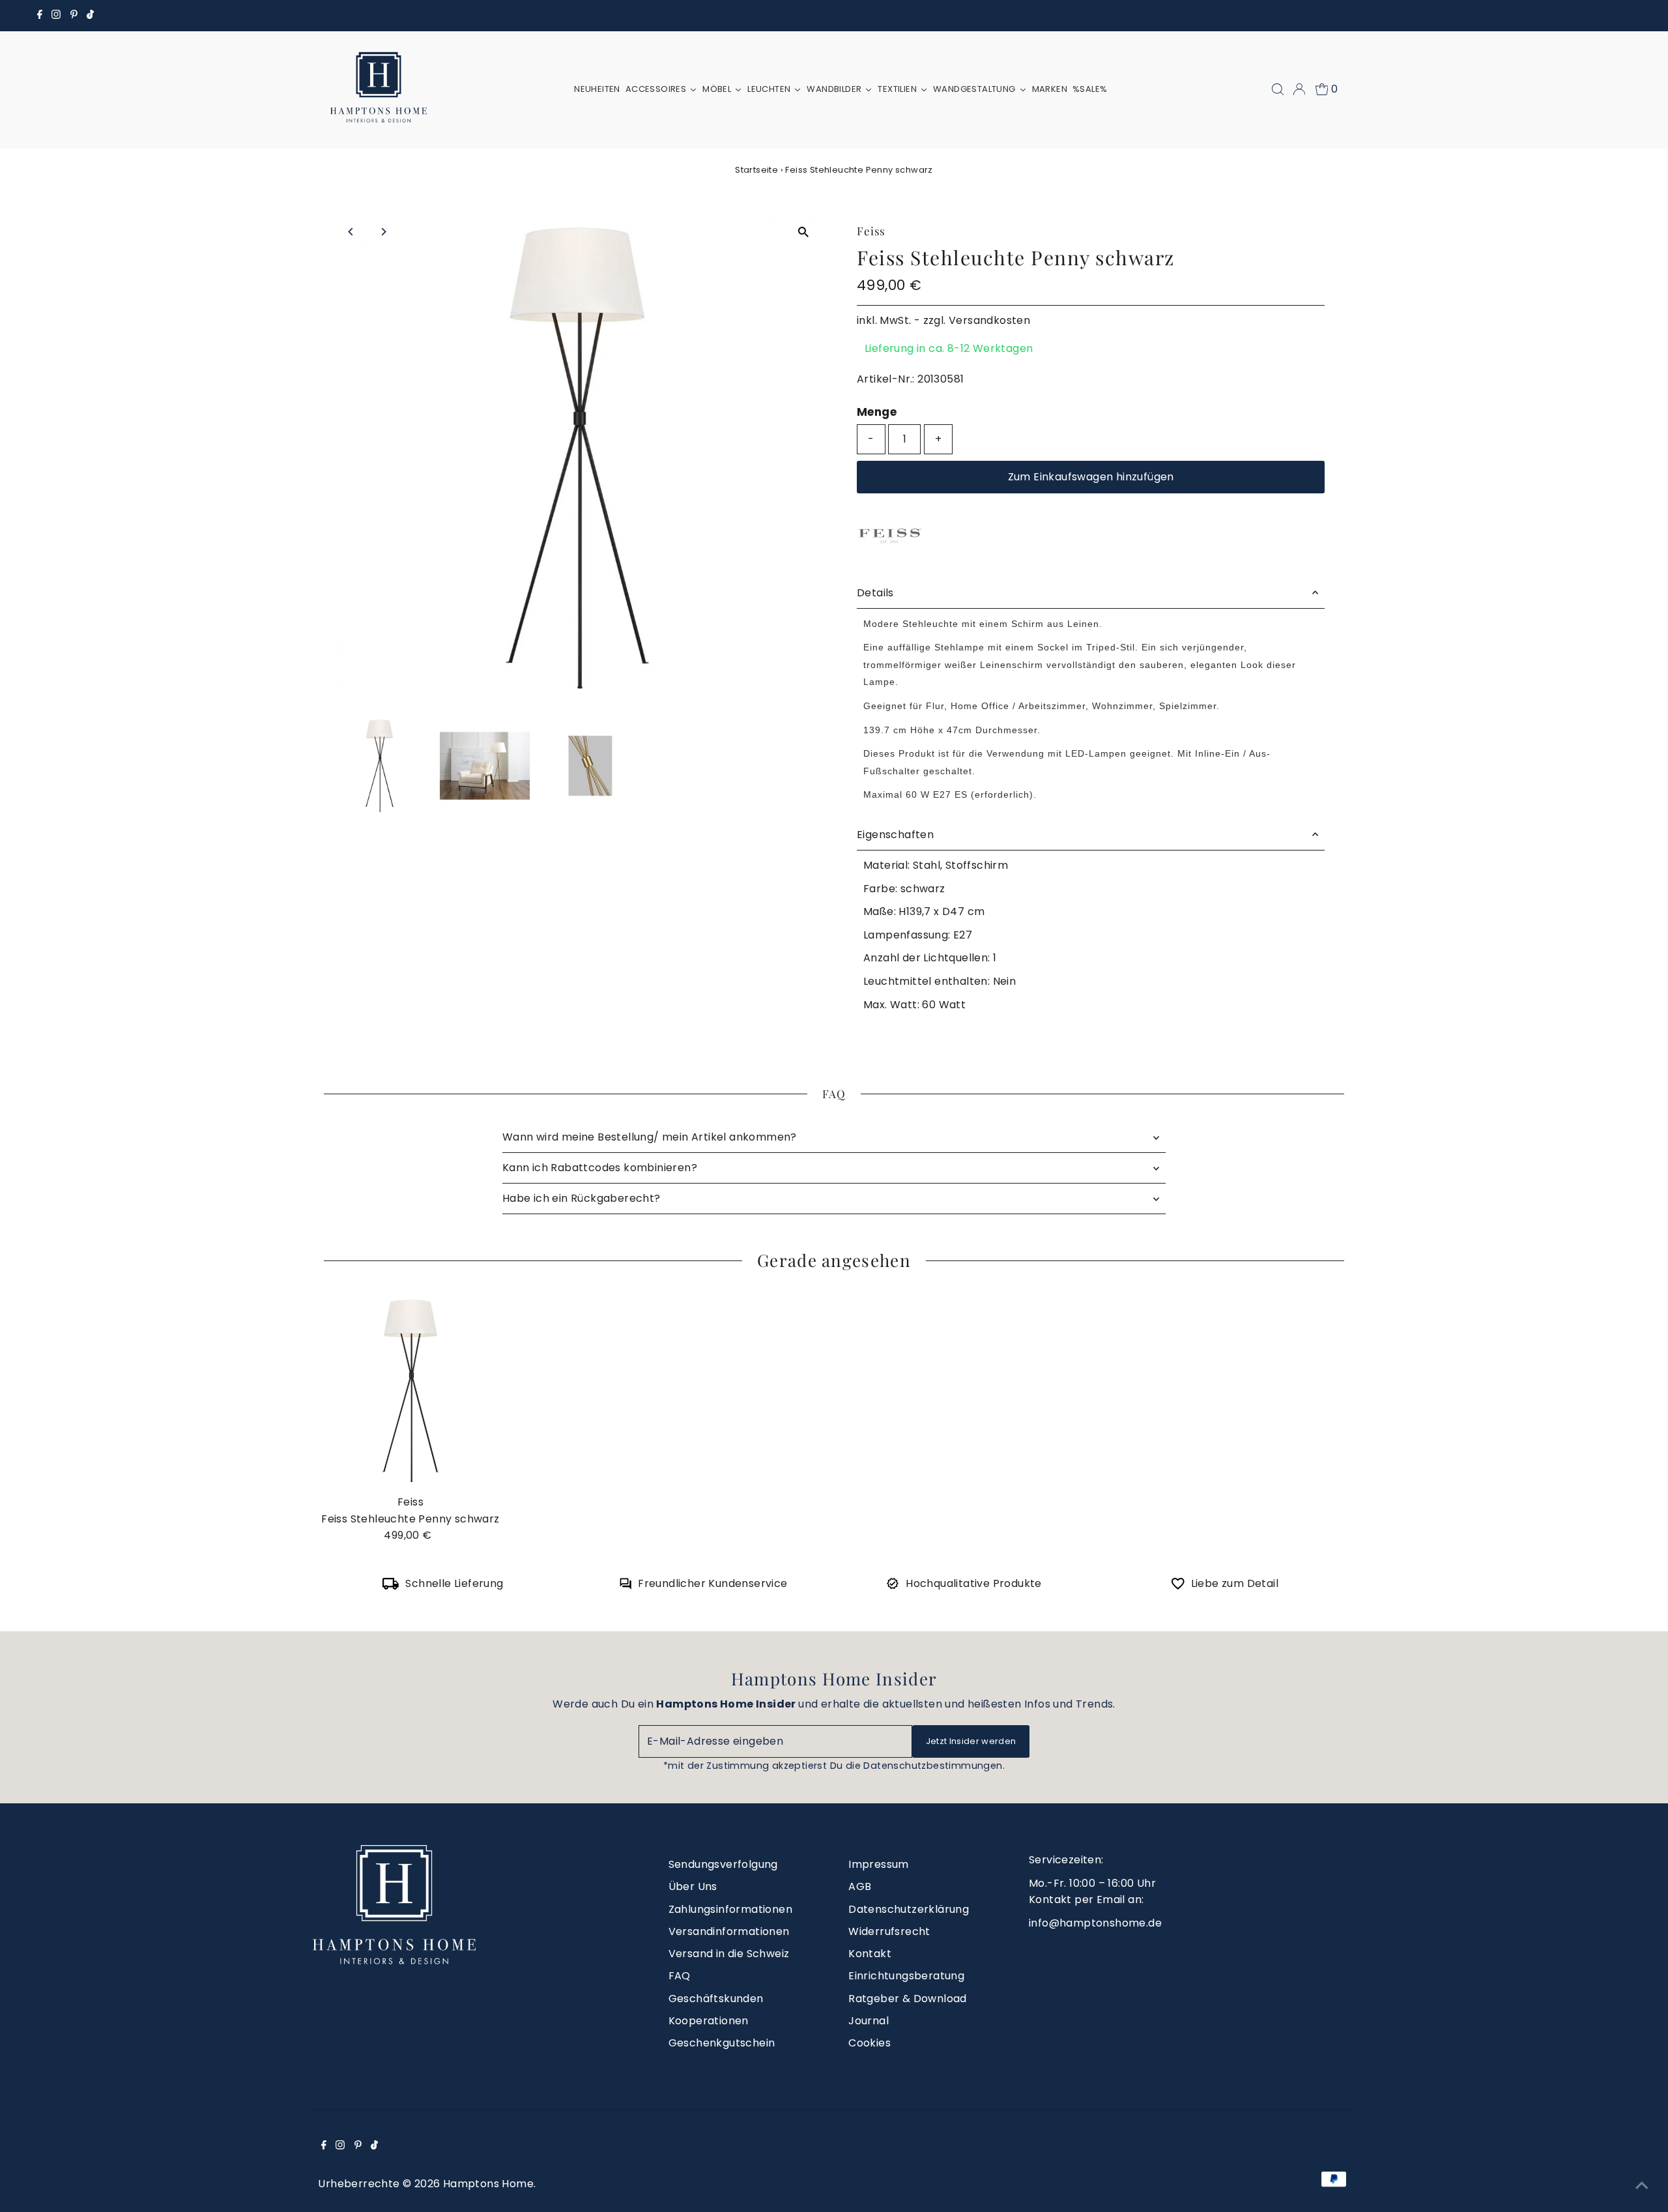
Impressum (879, 1864)
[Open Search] (1278, 89)
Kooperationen (709, 2021)
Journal (869, 2021)
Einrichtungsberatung (906, 1976)
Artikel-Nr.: (886, 379)
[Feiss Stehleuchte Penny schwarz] (410, 1391)
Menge (877, 412)
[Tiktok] (90, 16)
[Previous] (352, 232)
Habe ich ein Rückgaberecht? (582, 1198)
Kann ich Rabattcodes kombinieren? (600, 1168)
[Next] (383, 232)
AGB (860, 1886)
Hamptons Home (488, 2184)
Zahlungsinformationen (730, 1909)
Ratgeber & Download (908, 1999)
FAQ (680, 1976)
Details (875, 593)
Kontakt (870, 1954)
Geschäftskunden (716, 1999)
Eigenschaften (895, 835)
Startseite (756, 170)
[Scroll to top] (1642, 2186)
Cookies (870, 2043)
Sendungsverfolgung (723, 1864)
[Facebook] (40, 16)
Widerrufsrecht (889, 1931)
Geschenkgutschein (722, 2043)
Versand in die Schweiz (729, 1954)
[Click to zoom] (803, 232)
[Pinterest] (74, 16)
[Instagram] (56, 16)
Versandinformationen (729, 1931)
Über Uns (693, 1886)
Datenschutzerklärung (909, 1909)
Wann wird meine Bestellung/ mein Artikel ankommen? (650, 1137)
